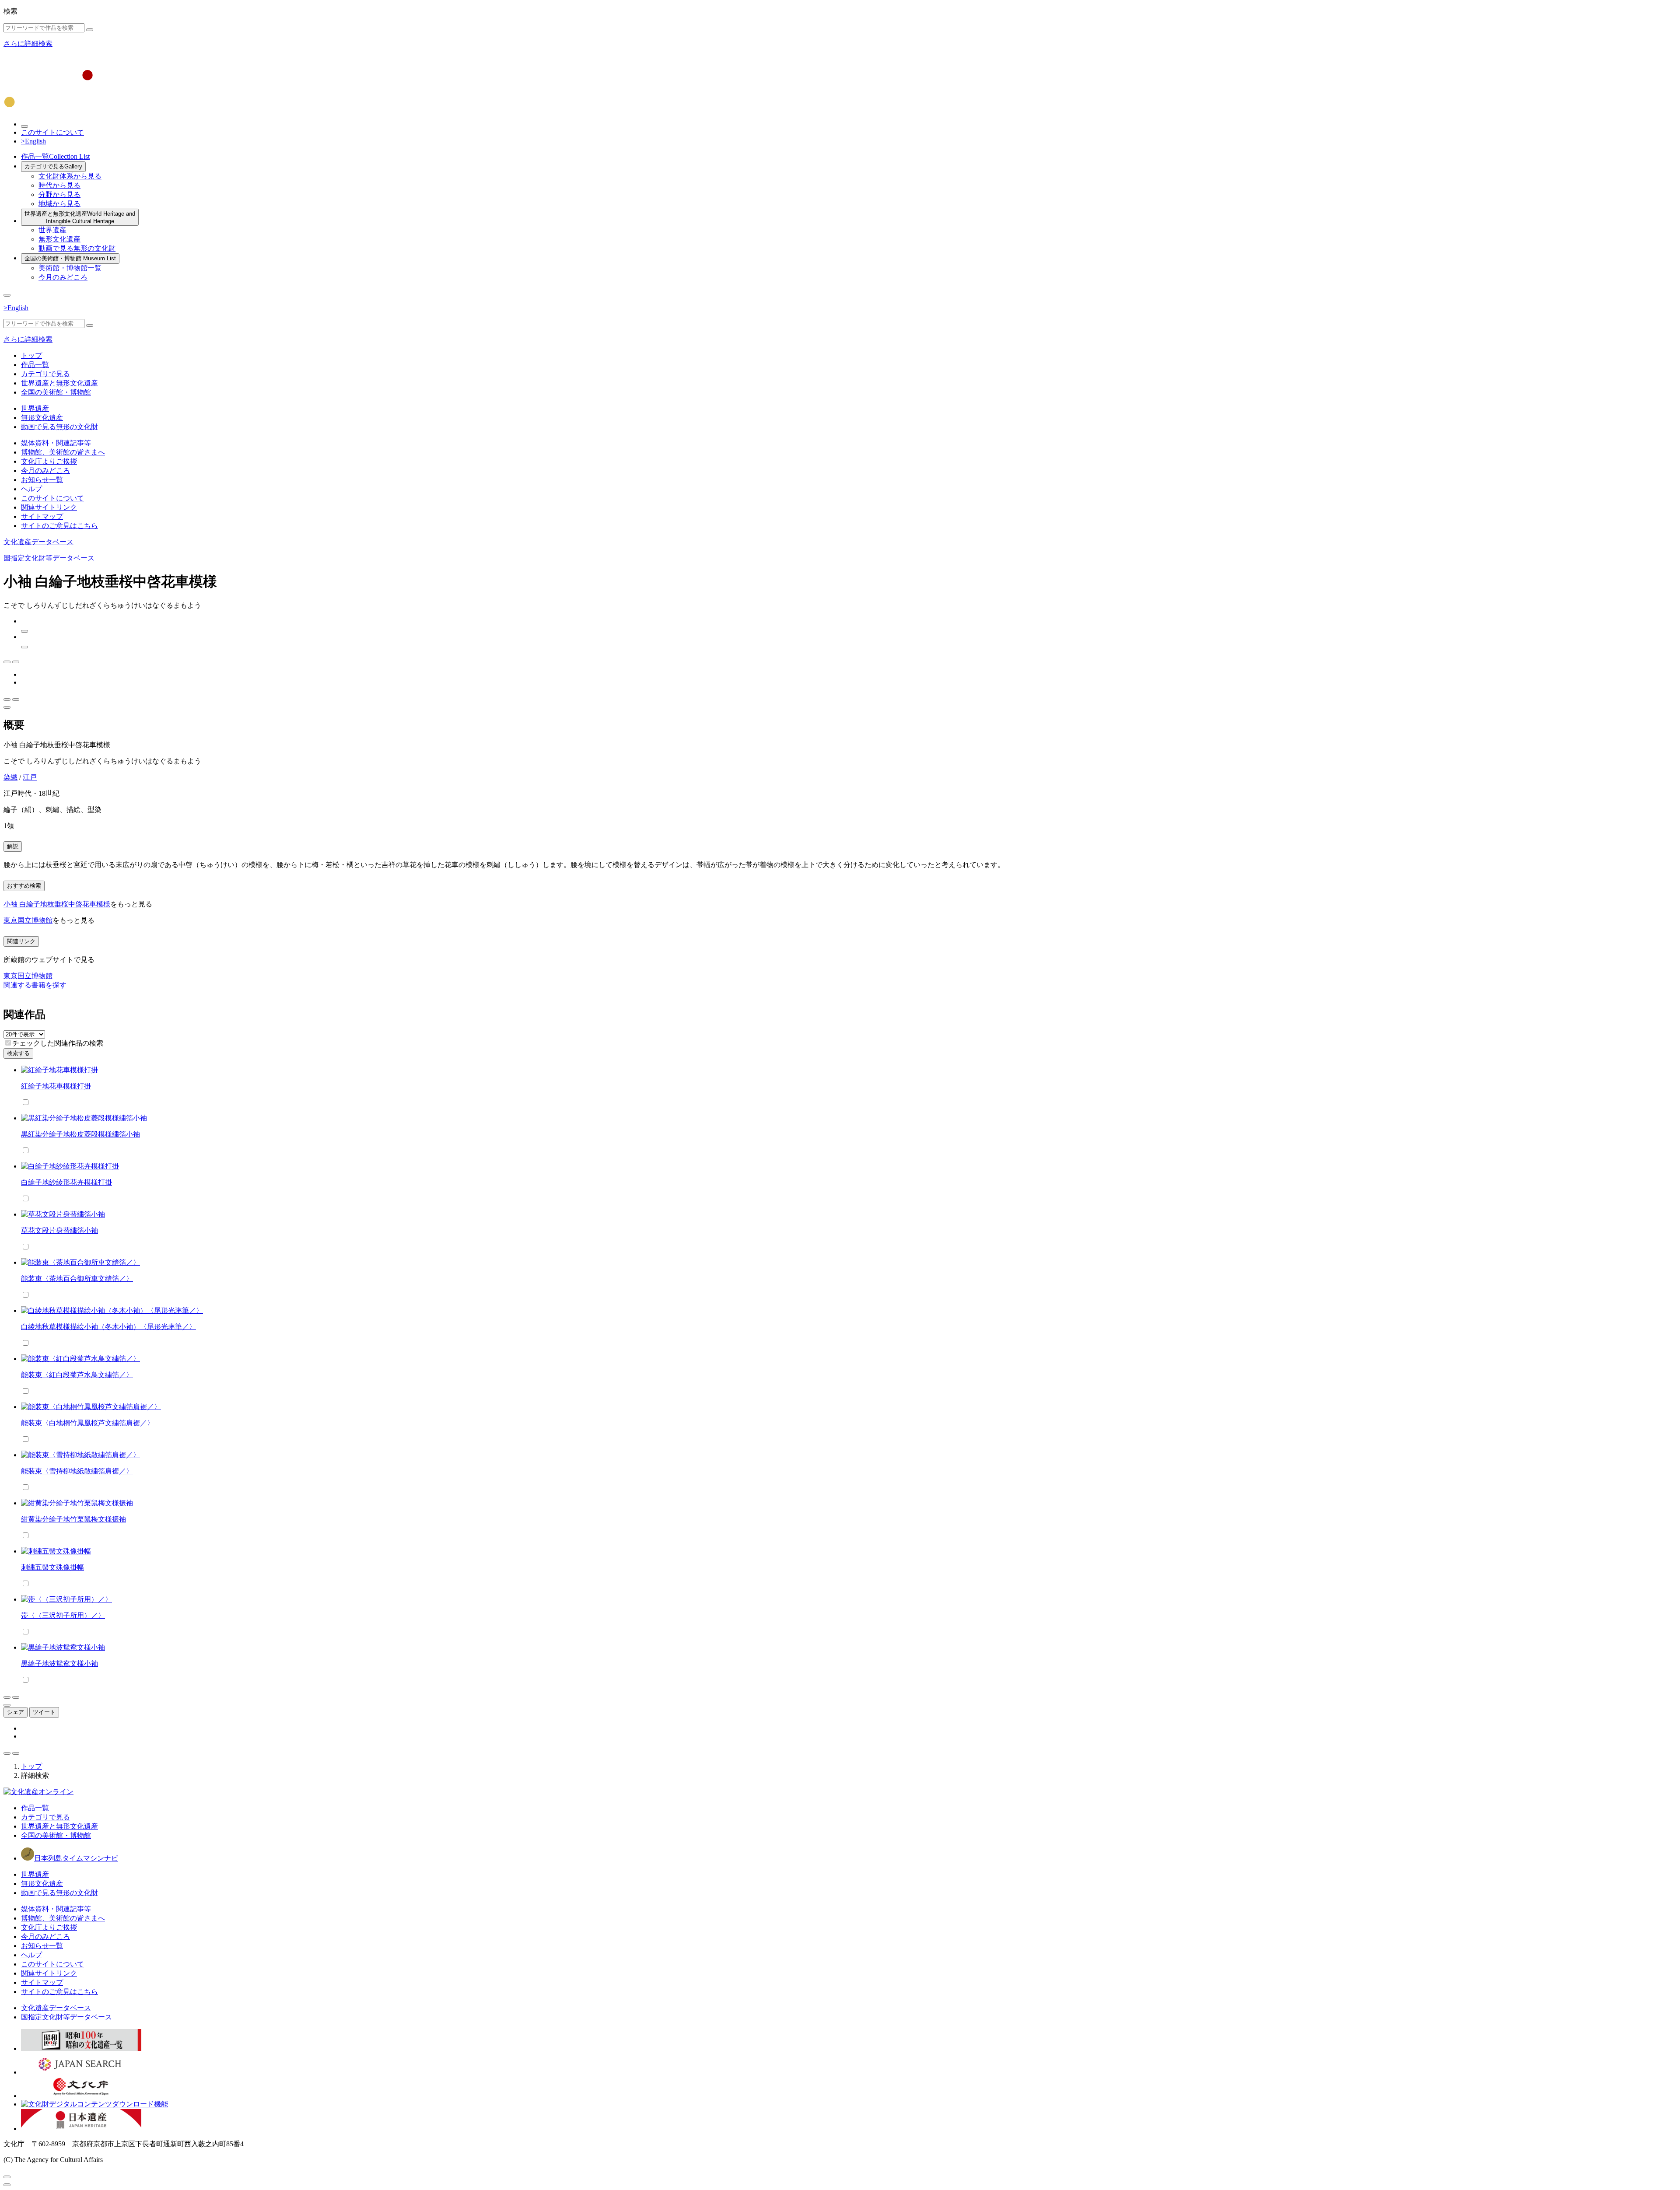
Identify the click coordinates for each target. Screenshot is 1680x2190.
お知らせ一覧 (42, 480)
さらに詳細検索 (28, 44)
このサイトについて (52, 132)
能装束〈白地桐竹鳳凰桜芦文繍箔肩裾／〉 (87, 1423)
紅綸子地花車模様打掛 (56, 1086)
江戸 (30, 777)
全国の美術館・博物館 (70, 258)
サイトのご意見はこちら (59, 526)
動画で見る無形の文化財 (77, 248)
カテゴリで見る (53, 166)
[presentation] (8, 1043)
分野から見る (59, 194)
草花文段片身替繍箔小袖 (59, 1230)
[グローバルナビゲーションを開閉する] (7, 295)
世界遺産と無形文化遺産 (80, 217)
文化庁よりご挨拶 (49, 461)
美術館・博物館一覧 (70, 268)
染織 (10, 777)
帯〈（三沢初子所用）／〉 (63, 1615)
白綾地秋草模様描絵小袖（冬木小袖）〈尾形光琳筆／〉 (108, 1327)
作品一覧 (55, 156)
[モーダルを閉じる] (7, 2177)
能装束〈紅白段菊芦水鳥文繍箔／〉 (77, 1375)
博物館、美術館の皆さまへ (63, 452)
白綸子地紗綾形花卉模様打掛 (66, 1182)
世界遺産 (52, 230)
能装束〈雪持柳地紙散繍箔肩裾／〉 (77, 1471)
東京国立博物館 (28, 920)
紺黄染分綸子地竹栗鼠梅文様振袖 (73, 1519)
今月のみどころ (63, 277)
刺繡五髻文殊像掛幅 (52, 1567)
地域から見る (59, 204)
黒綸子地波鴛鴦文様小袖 (59, 1663)
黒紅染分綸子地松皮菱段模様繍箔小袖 (80, 1134)
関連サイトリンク (49, 507)
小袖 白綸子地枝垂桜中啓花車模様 (57, 904)
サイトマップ (42, 516)
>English (33, 141)
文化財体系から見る (70, 176)
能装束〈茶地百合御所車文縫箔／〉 (77, 1279)
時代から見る (59, 185)
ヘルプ (31, 489)
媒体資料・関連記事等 (56, 443)
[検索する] (90, 30)
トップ (31, 355)
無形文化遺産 (59, 239)
